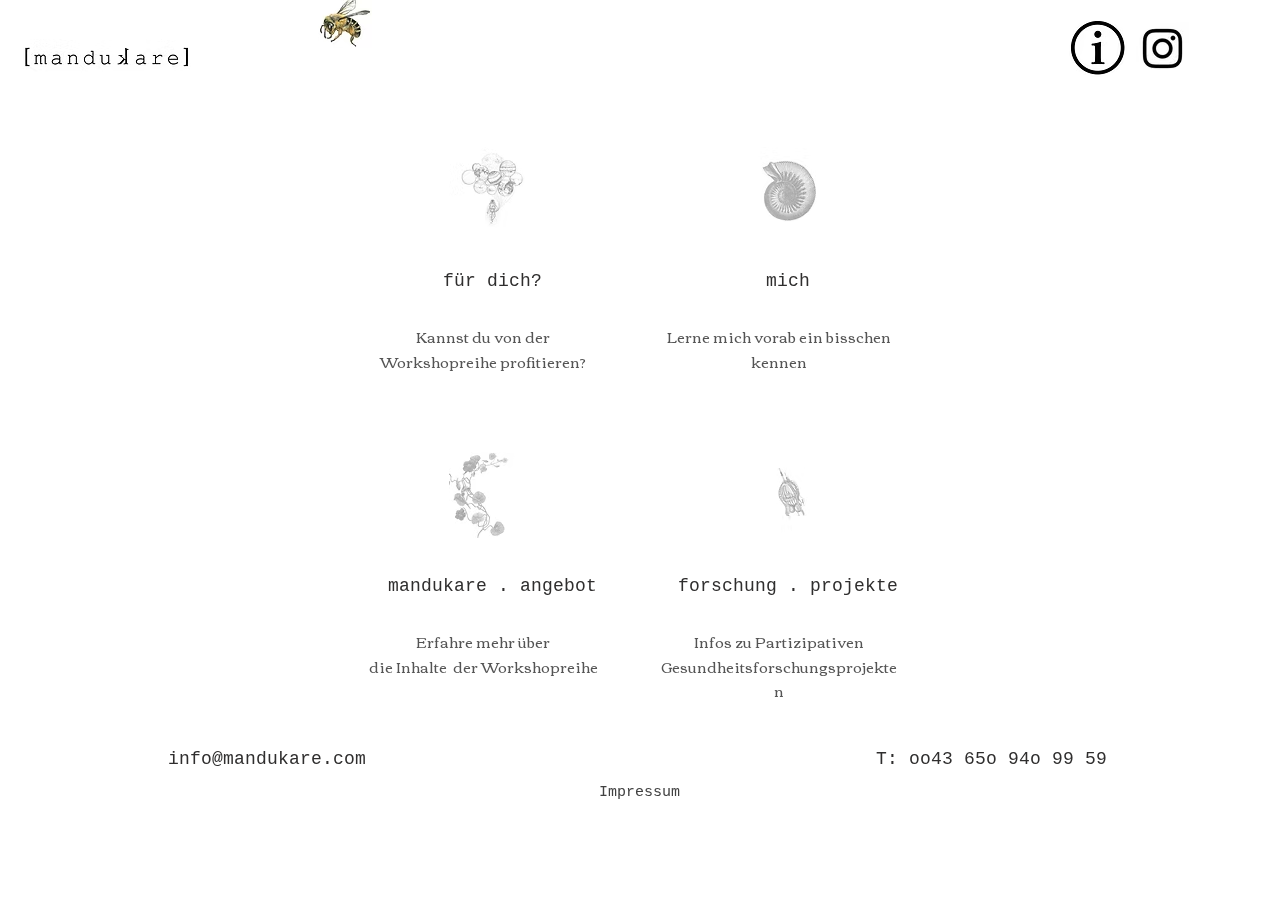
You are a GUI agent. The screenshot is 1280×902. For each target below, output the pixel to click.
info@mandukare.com (267, 759)
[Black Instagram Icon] (1162, 48)
